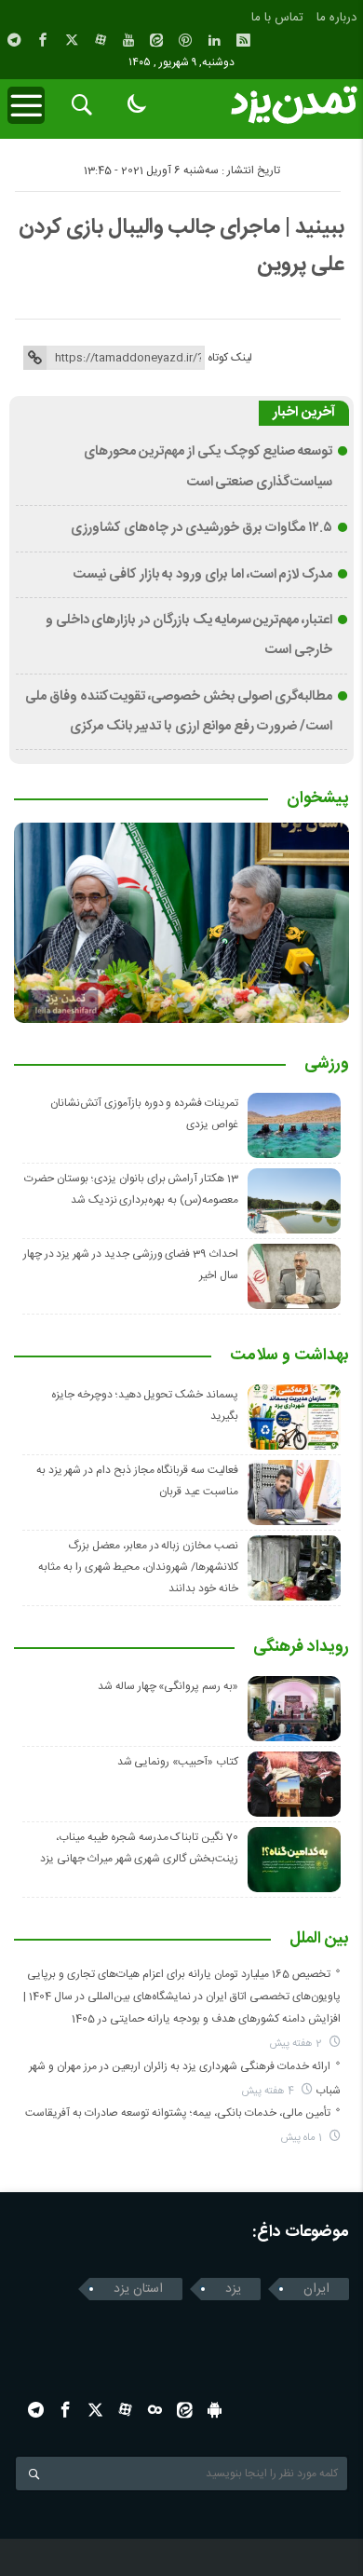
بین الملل (319, 1940)
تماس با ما (277, 18)
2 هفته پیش (297, 2044)
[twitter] (72, 40)
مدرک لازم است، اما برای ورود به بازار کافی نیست (202, 575)
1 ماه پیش (303, 2138)
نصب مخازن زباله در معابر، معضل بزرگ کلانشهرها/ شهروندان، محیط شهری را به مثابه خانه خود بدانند (138, 1567)
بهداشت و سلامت (289, 1356)
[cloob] (155, 2410)
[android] (215, 2410)
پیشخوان (318, 799)
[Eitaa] (156, 40)
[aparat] (101, 40)
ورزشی (327, 1065)
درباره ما (336, 18)
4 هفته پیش (269, 2091)
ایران (316, 2289)
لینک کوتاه (230, 358)
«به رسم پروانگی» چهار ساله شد (168, 1686)
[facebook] (43, 40)
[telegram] (14, 40)
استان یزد (138, 2289)
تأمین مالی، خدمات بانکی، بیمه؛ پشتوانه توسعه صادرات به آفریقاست (178, 2113)
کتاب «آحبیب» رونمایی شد (178, 1762)
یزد (233, 2289)
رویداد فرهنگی (301, 1648)
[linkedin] (214, 40)
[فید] (243, 40)
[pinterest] (185, 40)
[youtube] (128, 40)
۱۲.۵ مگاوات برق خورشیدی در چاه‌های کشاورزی (202, 528)
